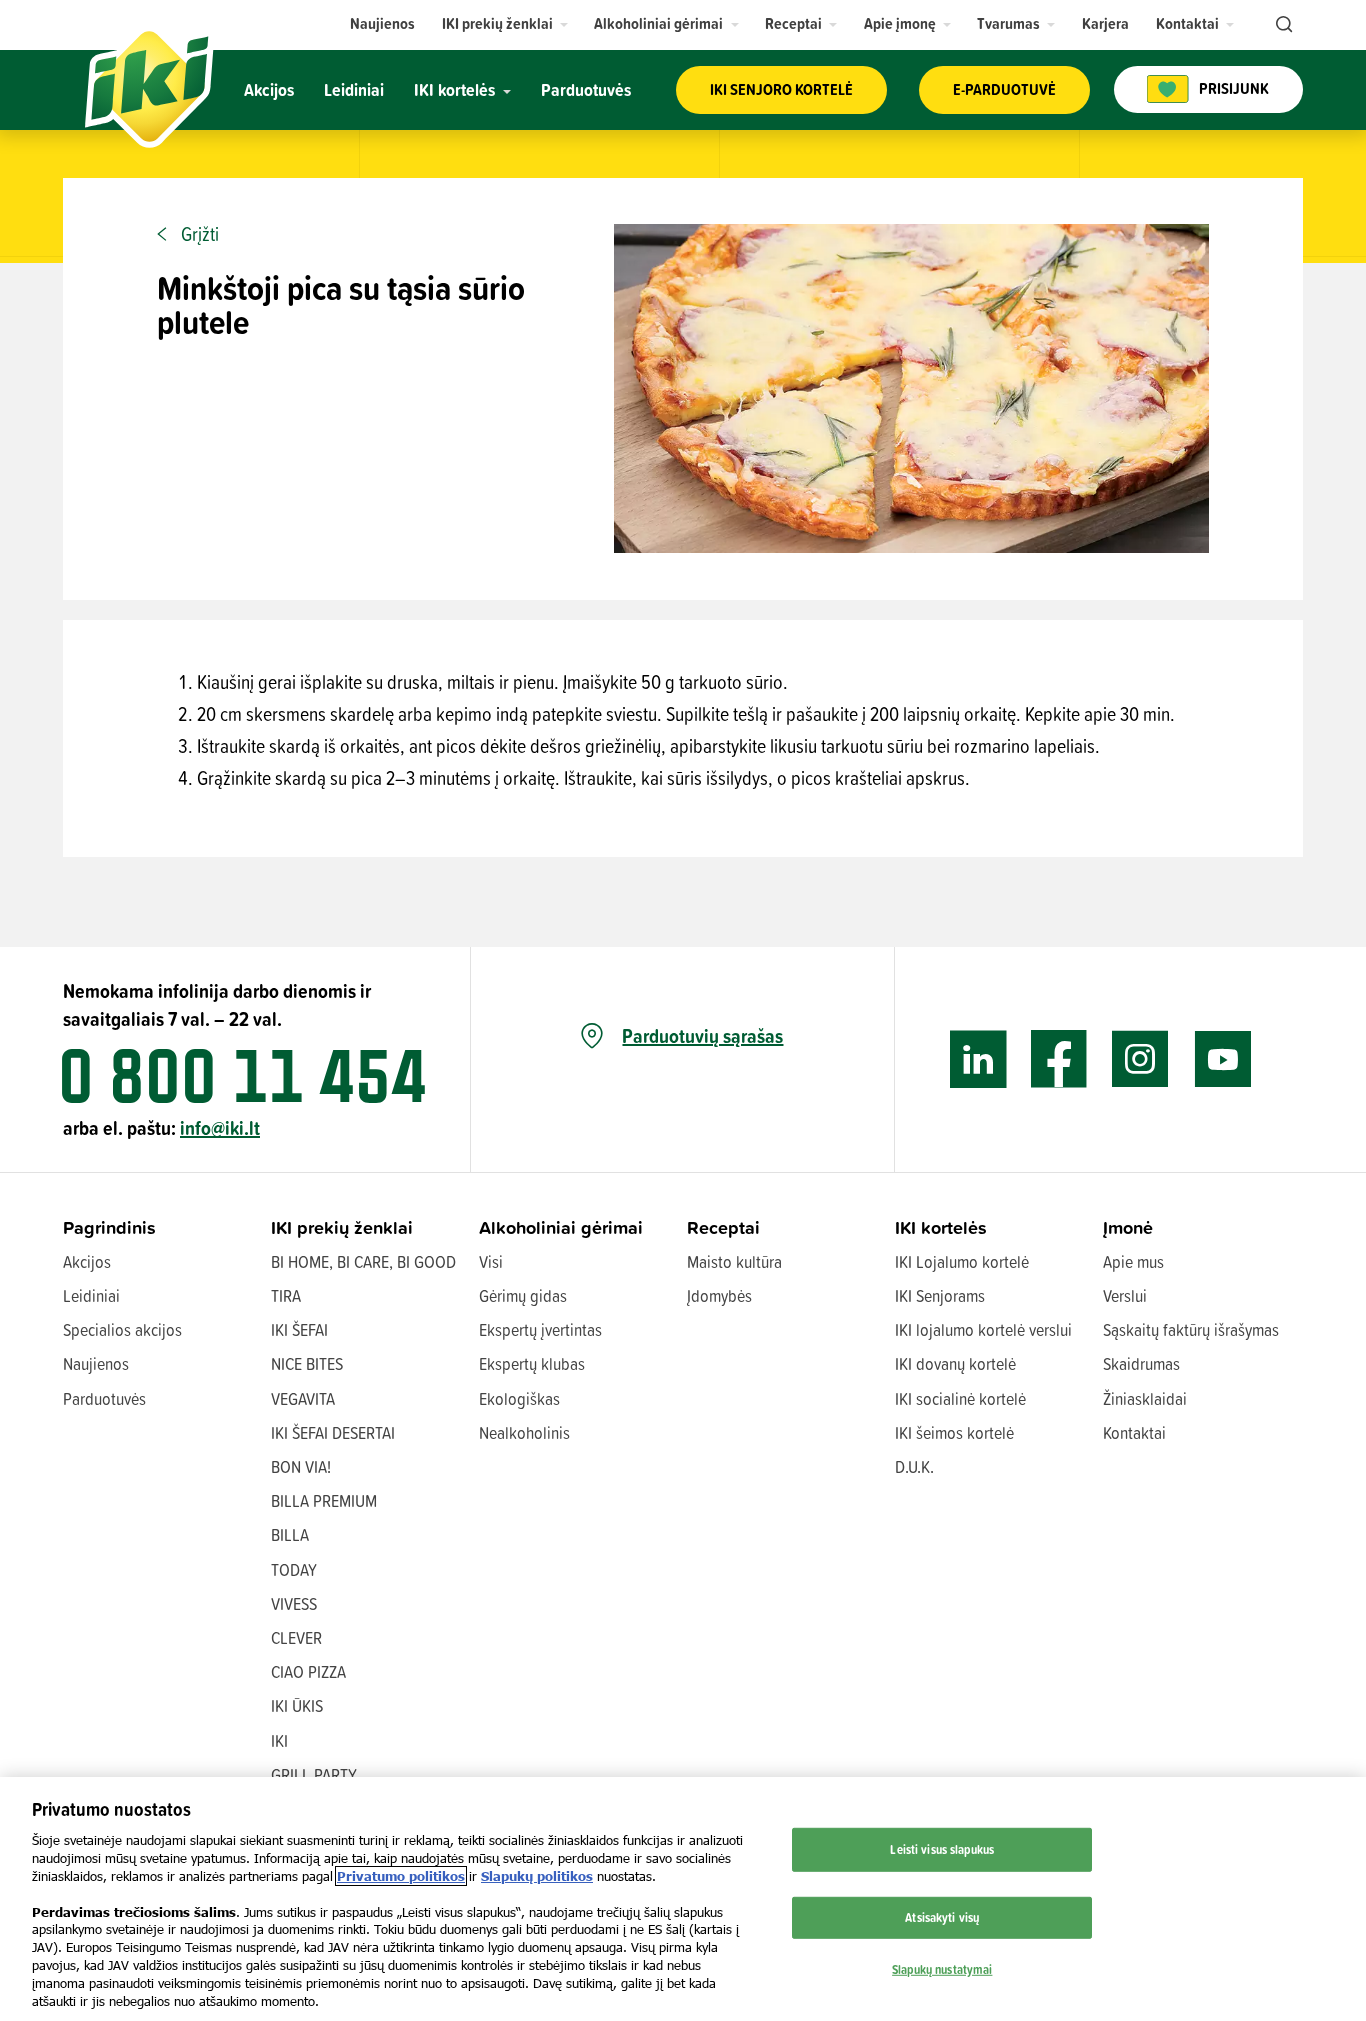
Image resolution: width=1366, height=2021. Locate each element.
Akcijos (87, 1261)
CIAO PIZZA (308, 1671)
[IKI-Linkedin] (978, 1059)
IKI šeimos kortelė (954, 1432)
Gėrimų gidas (523, 1295)
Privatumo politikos (401, 1876)
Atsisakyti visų (942, 1917)
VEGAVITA (303, 1398)
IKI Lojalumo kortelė (962, 1261)
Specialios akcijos (122, 1329)
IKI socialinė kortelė (960, 1398)
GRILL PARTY (314, 1774)
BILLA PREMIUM (324, 1500)
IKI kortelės (941, 1227)
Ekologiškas (519, 1398)
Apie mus (1133, 1261)
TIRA (286, 1295)
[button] (505, 23)
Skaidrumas (1141, 1363)
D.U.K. (914, 1466)
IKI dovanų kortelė (955, 1363)
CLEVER (296, 1637)
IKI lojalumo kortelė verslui (983, 1329)
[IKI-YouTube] (1222, 1059)
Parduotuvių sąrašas (702, 1036)
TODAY (294, 1569)
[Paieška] (1282, 25)
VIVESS (294, 1603)
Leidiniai (91, 1295)
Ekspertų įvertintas (540, 1329)
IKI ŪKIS (297, 1705)
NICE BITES (307, 1363)
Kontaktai (1134, 1432)
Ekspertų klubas (532, 1363)
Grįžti (200, 234)
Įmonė (1128, 1227)
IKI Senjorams (940, 1295)
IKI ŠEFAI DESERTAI (333, 1432)
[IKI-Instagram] (1140, 1059)
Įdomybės (719, 1295)
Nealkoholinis (524, 1432)
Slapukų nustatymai (942, 1968)
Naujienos (96, 1363)
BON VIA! (301, 1466)
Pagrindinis (109, 1227)
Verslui (1125, 1295)
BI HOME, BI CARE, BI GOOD (363, 1261)
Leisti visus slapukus (942, 1849)
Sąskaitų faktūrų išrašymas (1191, 1329)
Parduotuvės (104, 1398)
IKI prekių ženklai (342, 1227)
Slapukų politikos (537, 1876)
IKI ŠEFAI (299, 1329)
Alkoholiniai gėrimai (561, 1227)
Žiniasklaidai (1145, 1398)
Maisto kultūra (734, 1261)
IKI (279, 1740)
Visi (491, 1261)
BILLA (290, 1534)
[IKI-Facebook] (1059, 1059)
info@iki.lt (220, 1127)
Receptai (723, 1227)
